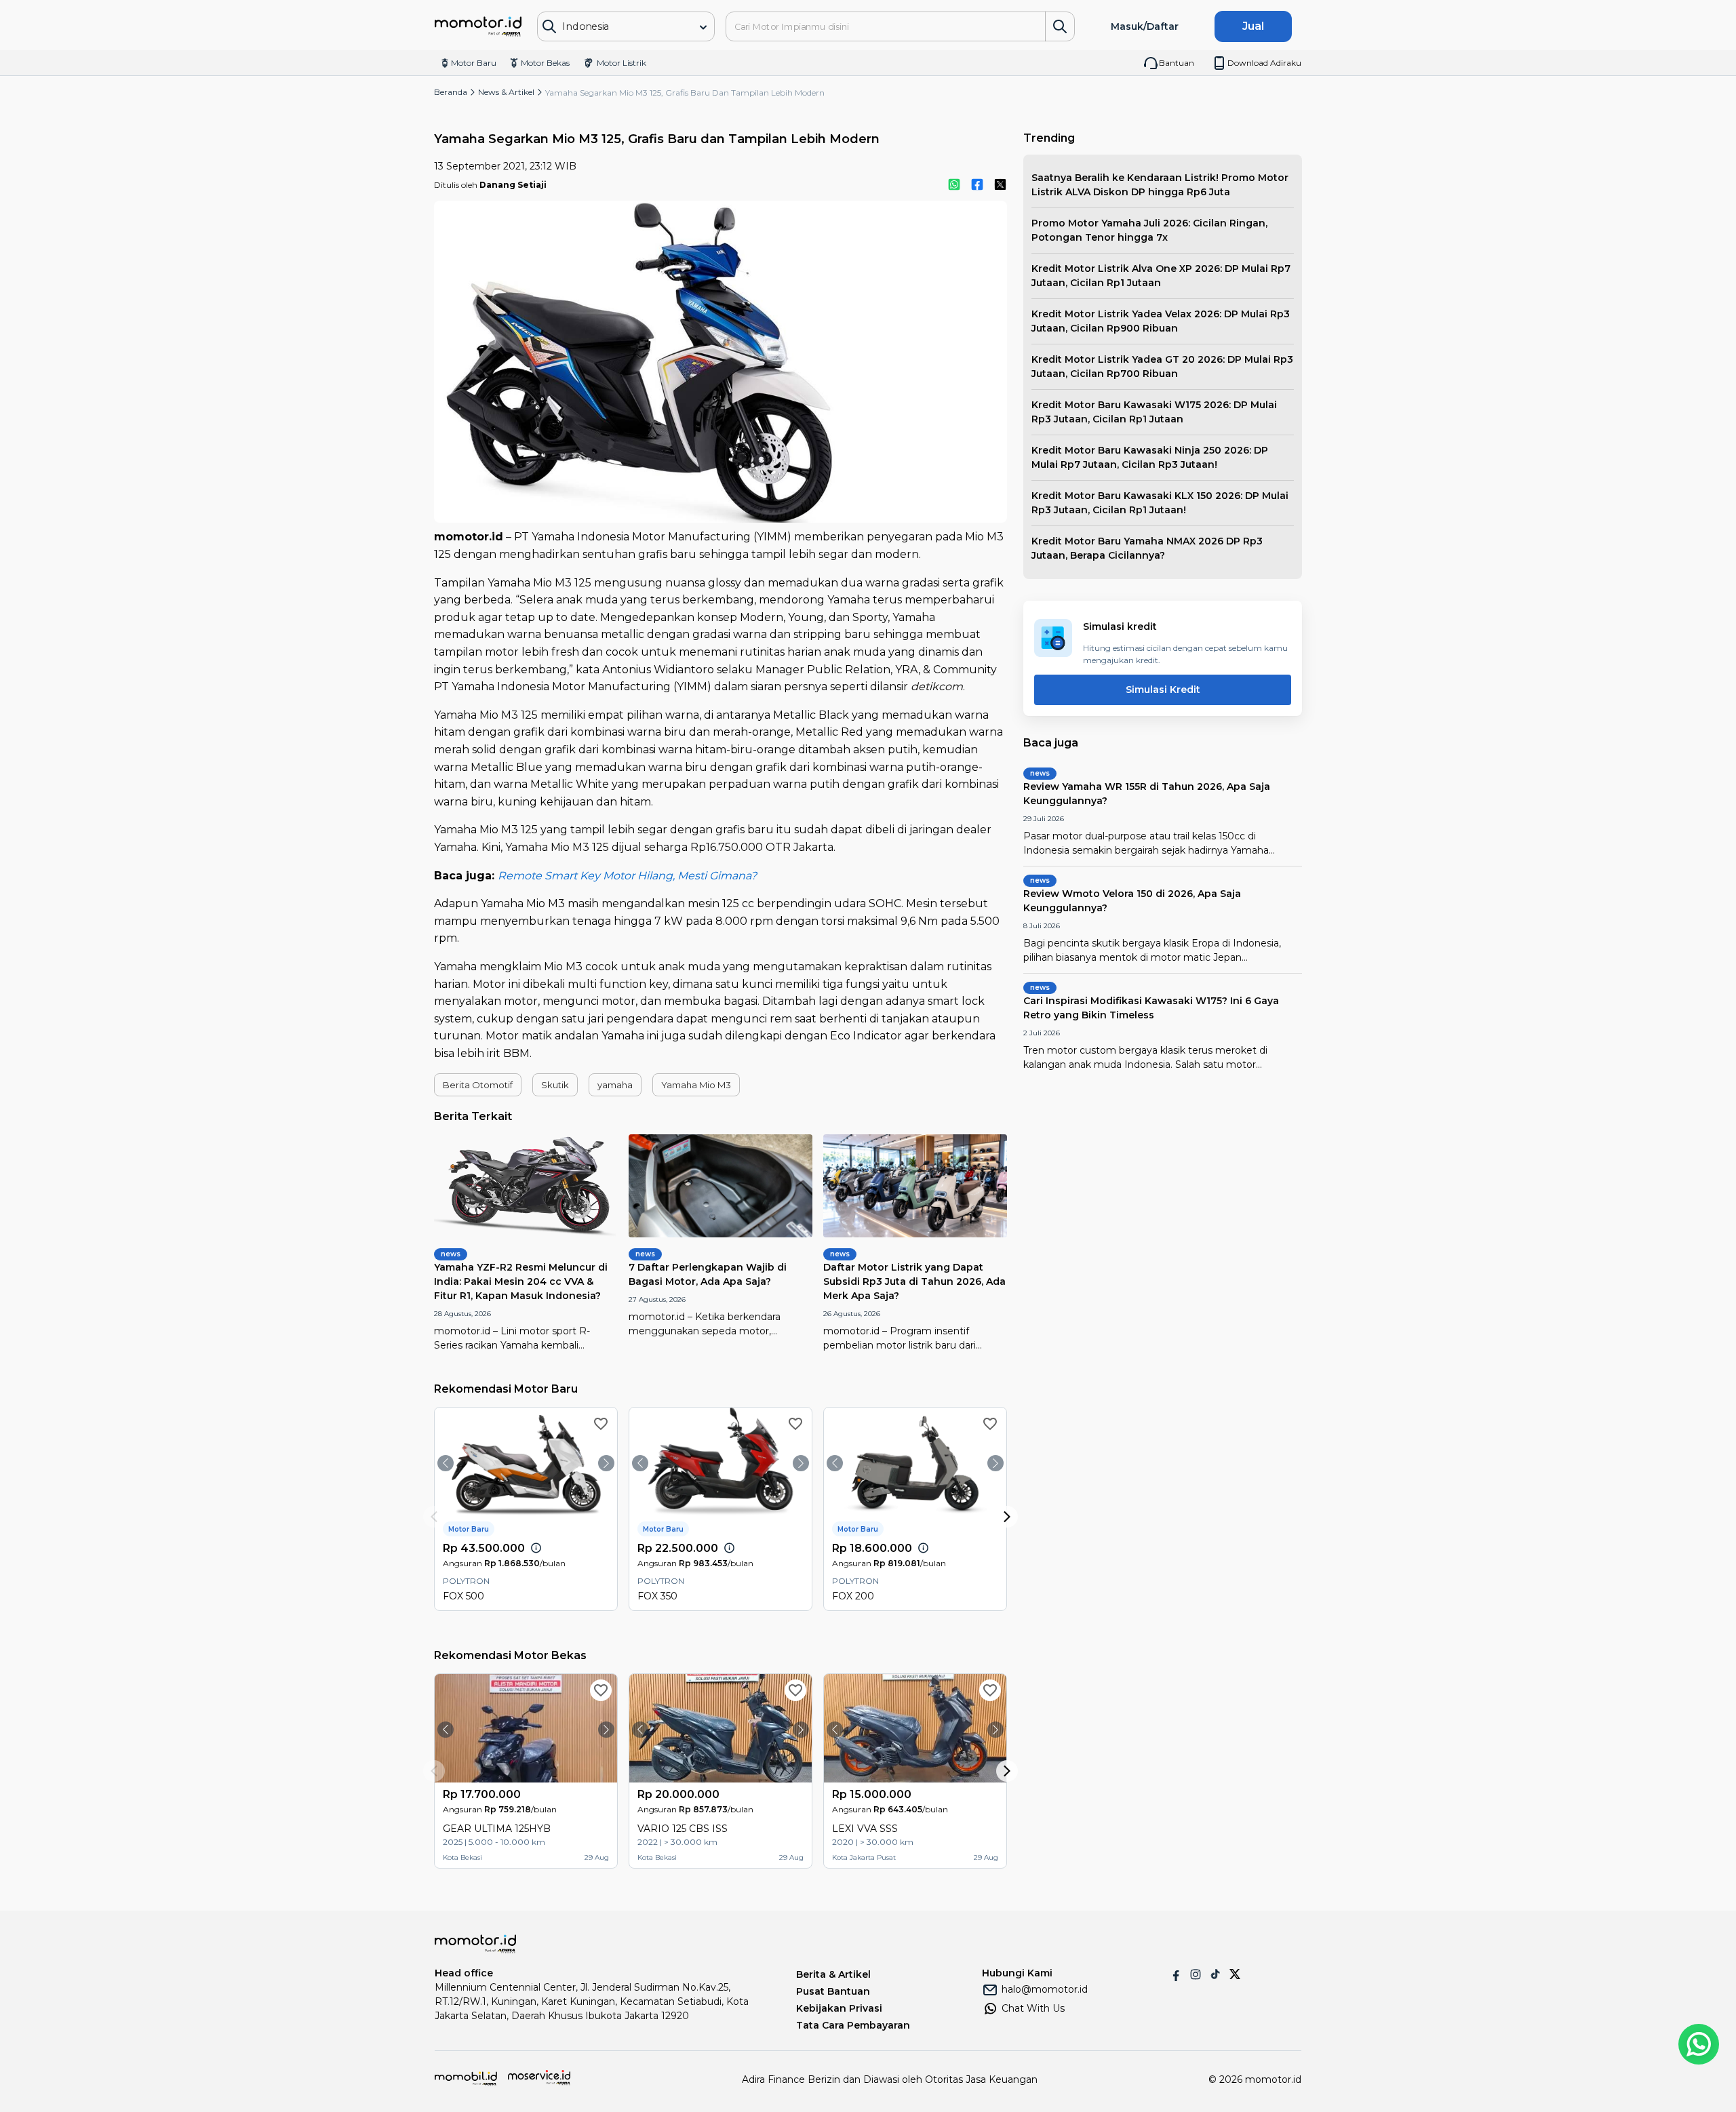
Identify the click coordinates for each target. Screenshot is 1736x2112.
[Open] (703, 27)
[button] (478, 1085)
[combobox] (616, 27)
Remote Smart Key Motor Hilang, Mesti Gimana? (627, 876)
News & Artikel (506, 92)
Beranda (451, 92)
